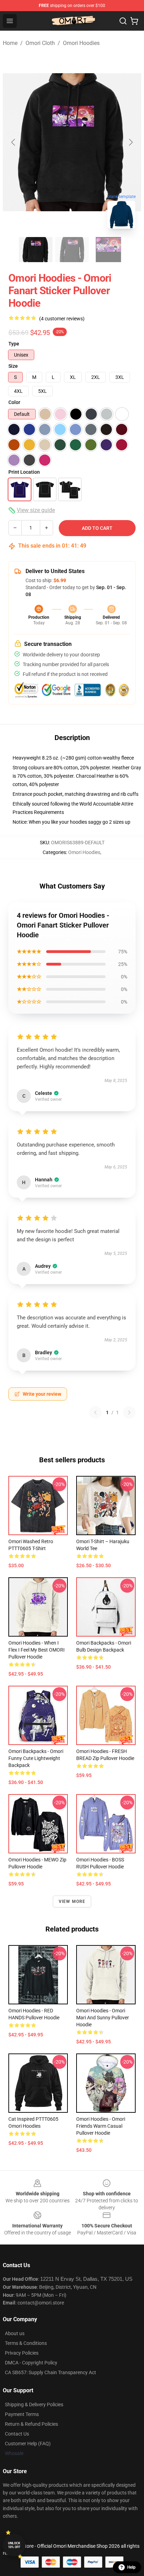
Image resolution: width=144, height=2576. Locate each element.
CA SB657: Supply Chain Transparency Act (51, 2372)
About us (15, 2333)
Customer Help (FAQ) (28, 2444)
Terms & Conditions (26, 2343)
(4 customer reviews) (62, 319)
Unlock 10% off (14, 2545)
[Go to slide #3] (108, 250)
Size (13, 366)
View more (72, 1901)
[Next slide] (130, 142)
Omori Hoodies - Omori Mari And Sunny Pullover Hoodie (103, 2018)
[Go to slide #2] (72, 250)
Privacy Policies (22, 2353)
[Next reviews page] (129, 1412)
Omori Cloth (40, 43)
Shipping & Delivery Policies (34, 2404)
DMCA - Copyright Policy (31, 2363)
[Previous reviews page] (95, 1412)
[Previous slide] (14, 142)
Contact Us (17, 2434)
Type (14, 344)
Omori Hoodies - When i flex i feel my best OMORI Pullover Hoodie (37, 1650)
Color (14, 402)
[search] (123, 21)
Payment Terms (22, 2414)
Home (10, 43)
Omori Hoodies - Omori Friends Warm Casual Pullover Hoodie (101, 2126)
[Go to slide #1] (36, 250)
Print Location (24, 472)
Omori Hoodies (81, 43)
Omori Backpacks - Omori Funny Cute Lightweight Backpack (36, 1758)
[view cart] (134, 21)
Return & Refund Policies (31, 2424)
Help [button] (131, 2567)
